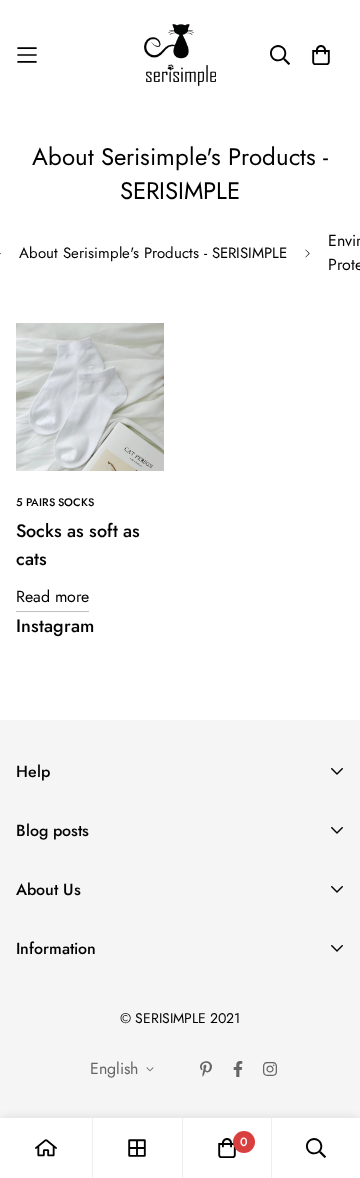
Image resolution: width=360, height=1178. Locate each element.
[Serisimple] (180, 55)
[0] (227, 1148)
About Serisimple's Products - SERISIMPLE (153, 253)
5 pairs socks (55, 502)
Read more (52, 596)
